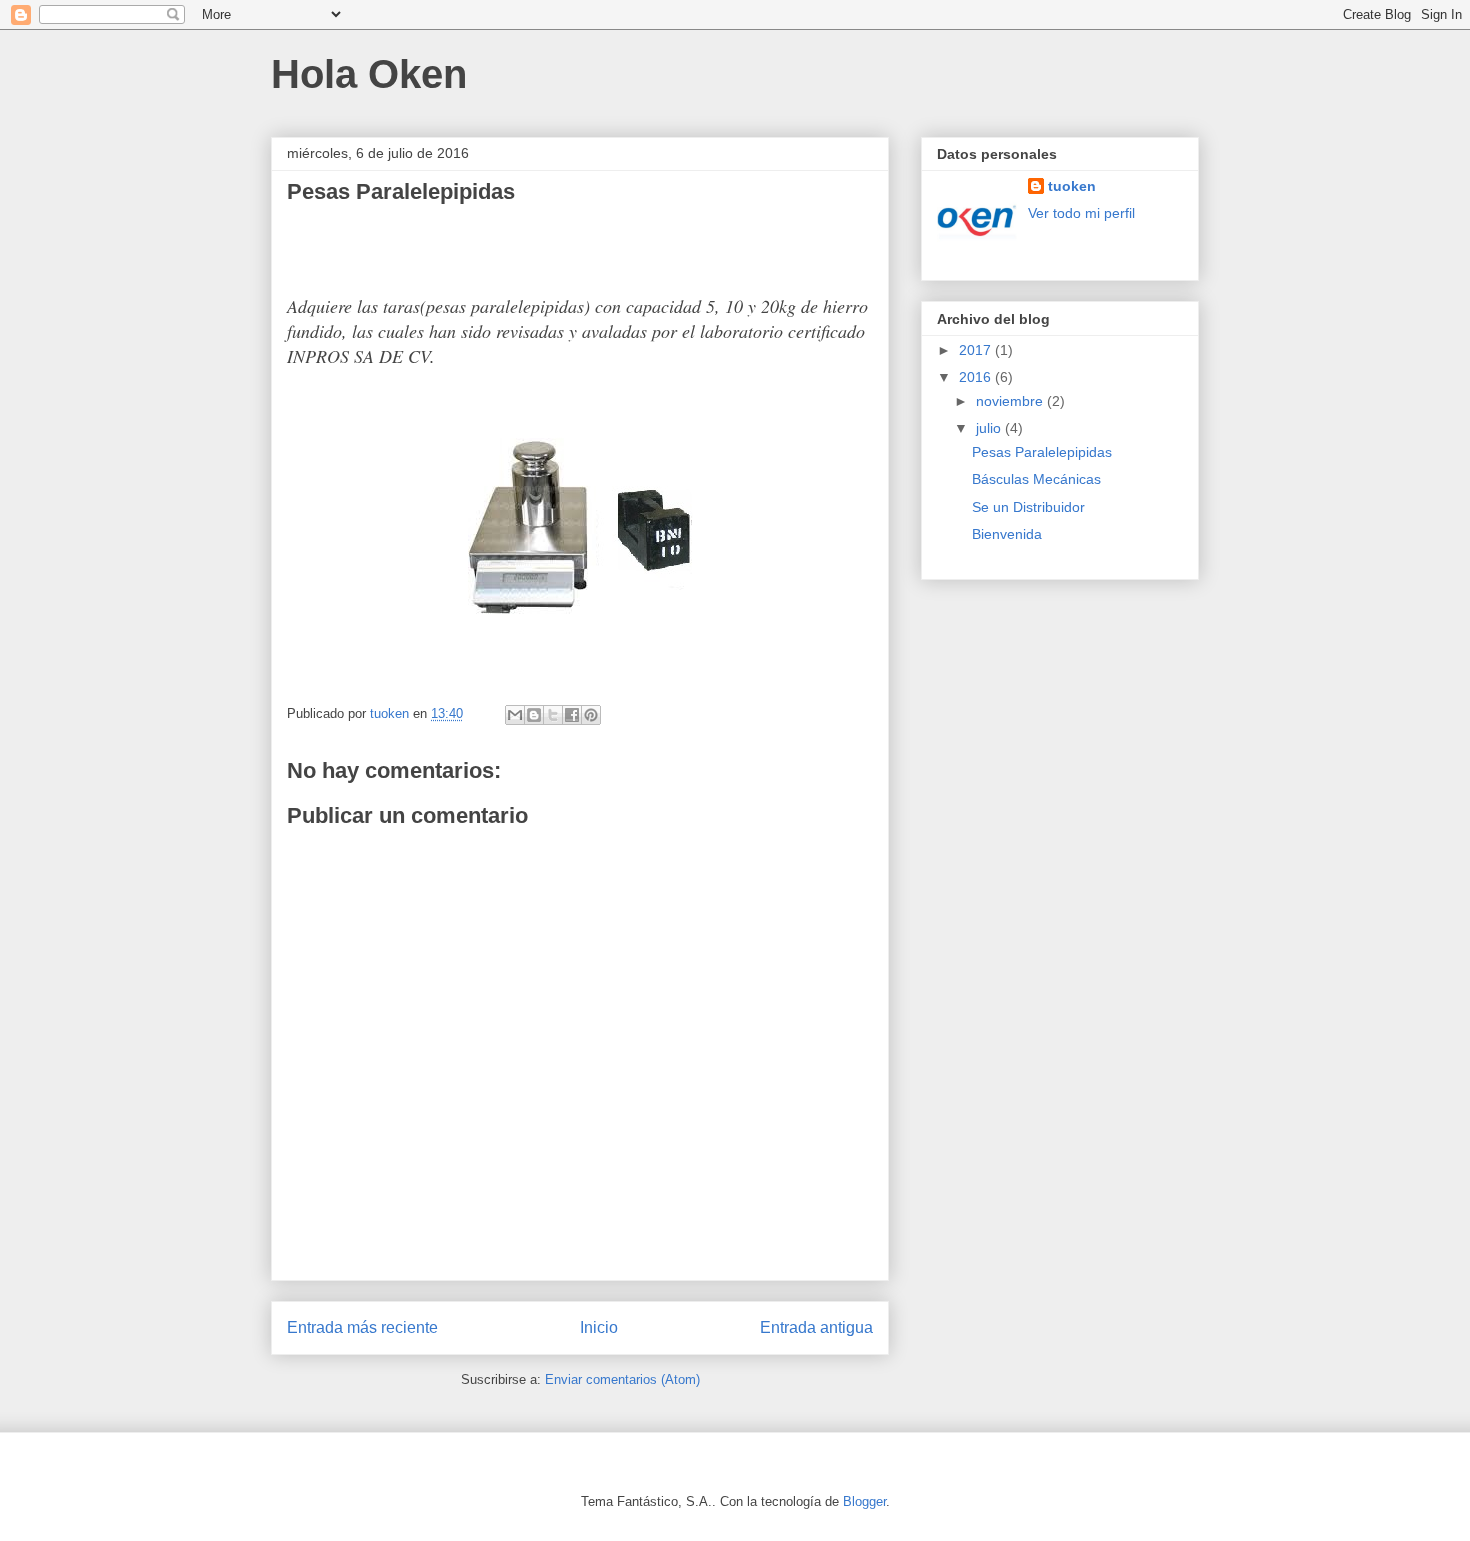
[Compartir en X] (553, 715)
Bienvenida (1007, 534)
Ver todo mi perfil (1081, 213)
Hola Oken (369, 74)
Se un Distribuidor (1028, 507)
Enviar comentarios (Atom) (622, 1379)
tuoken (1072, 186)
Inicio (599, 1327)
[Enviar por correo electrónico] (515, 715)
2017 (977, 350)
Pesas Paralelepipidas (1042, 452)
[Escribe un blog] (534, 715)
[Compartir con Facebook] (572, 715)
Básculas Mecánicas (1036, 479)
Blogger (864, 1501)
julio (990, 428)
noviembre (1011, 401)
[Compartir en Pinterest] (591, 715)
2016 (977, 377)
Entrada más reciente (362, 1327)
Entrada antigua (816, 1327)
